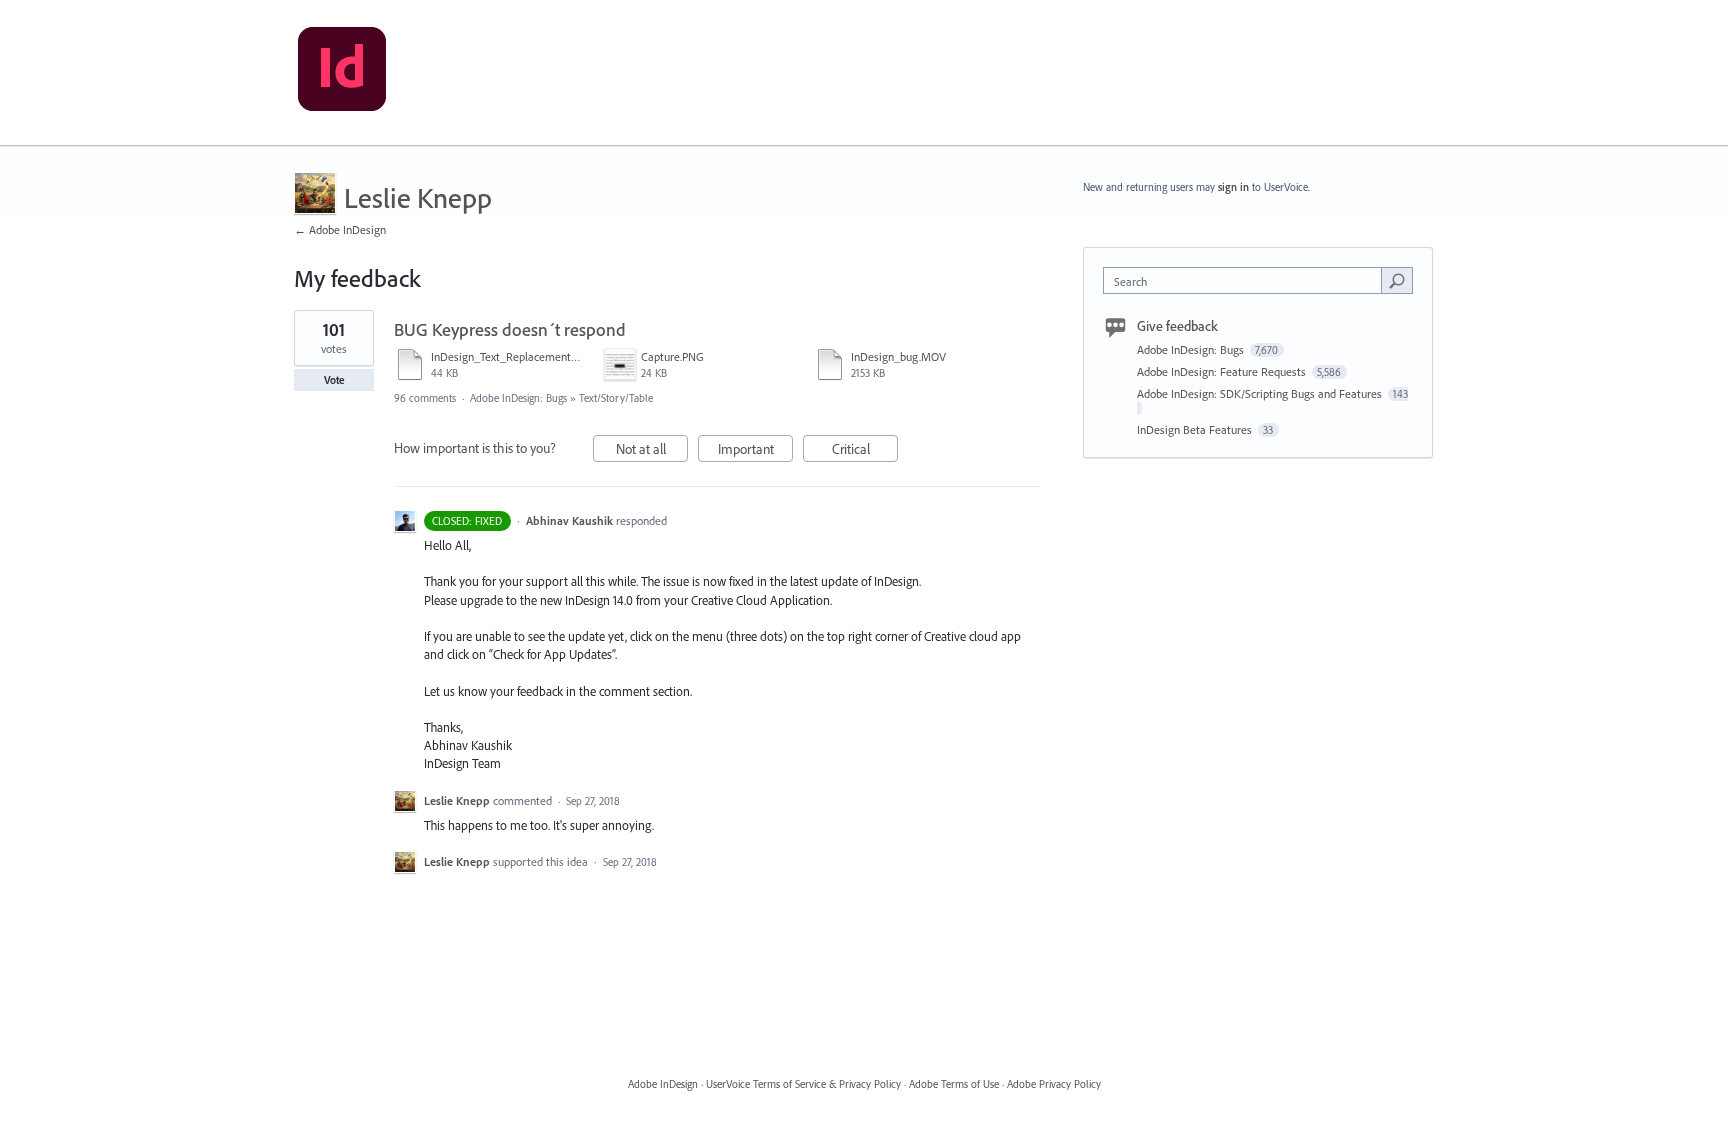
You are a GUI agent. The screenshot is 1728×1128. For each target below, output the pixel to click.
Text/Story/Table (616, 398)
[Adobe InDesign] (342, 73)
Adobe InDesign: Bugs (518, 398)
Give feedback (1177, 326)
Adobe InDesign (663, 1084)
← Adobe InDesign (340, 229)
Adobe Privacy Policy (1054, 1084)
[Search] (1397, 280)
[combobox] (1247, 280)
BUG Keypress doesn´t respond (510, 329)
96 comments (425, 398)
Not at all (652, 451)
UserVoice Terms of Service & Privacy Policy (803, 1084)
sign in (1233, 187)
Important (755, 451)
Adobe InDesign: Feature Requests (1223, 371)
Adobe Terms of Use (954, 1084)
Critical (865, 451)
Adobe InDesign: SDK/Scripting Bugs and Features (1261, 393)
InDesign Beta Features (1196, 429)
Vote (334, 380)
